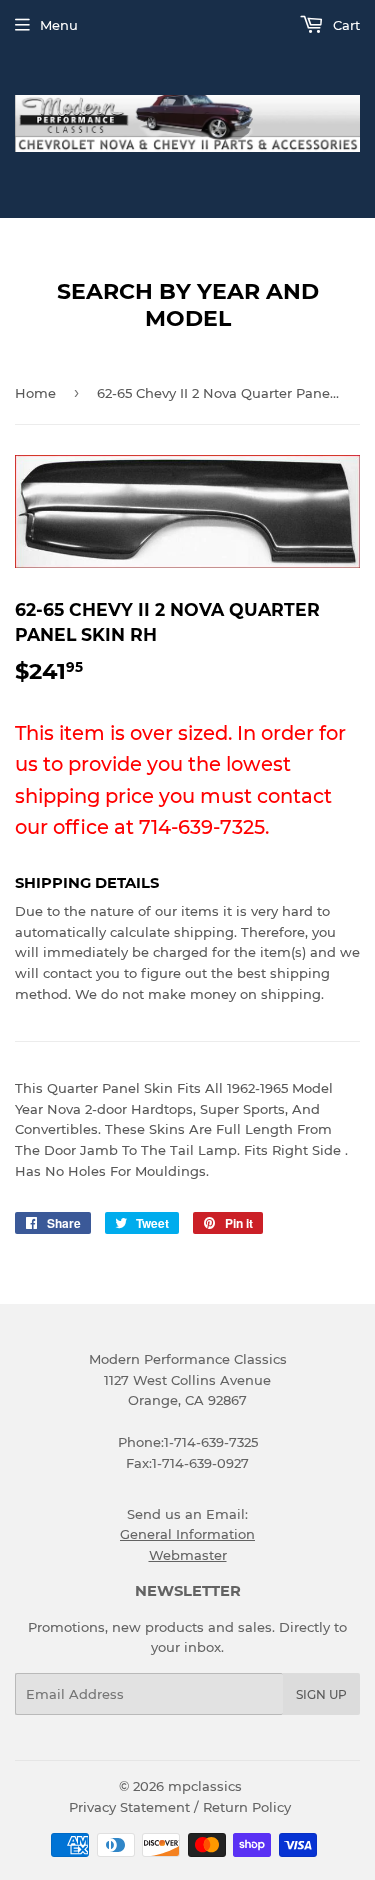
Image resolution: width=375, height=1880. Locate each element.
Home (35, 393)
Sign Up (321, 1694)
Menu (59, 25)
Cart (344, 25)
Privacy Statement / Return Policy (180, 1807)
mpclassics (205, 1786)
